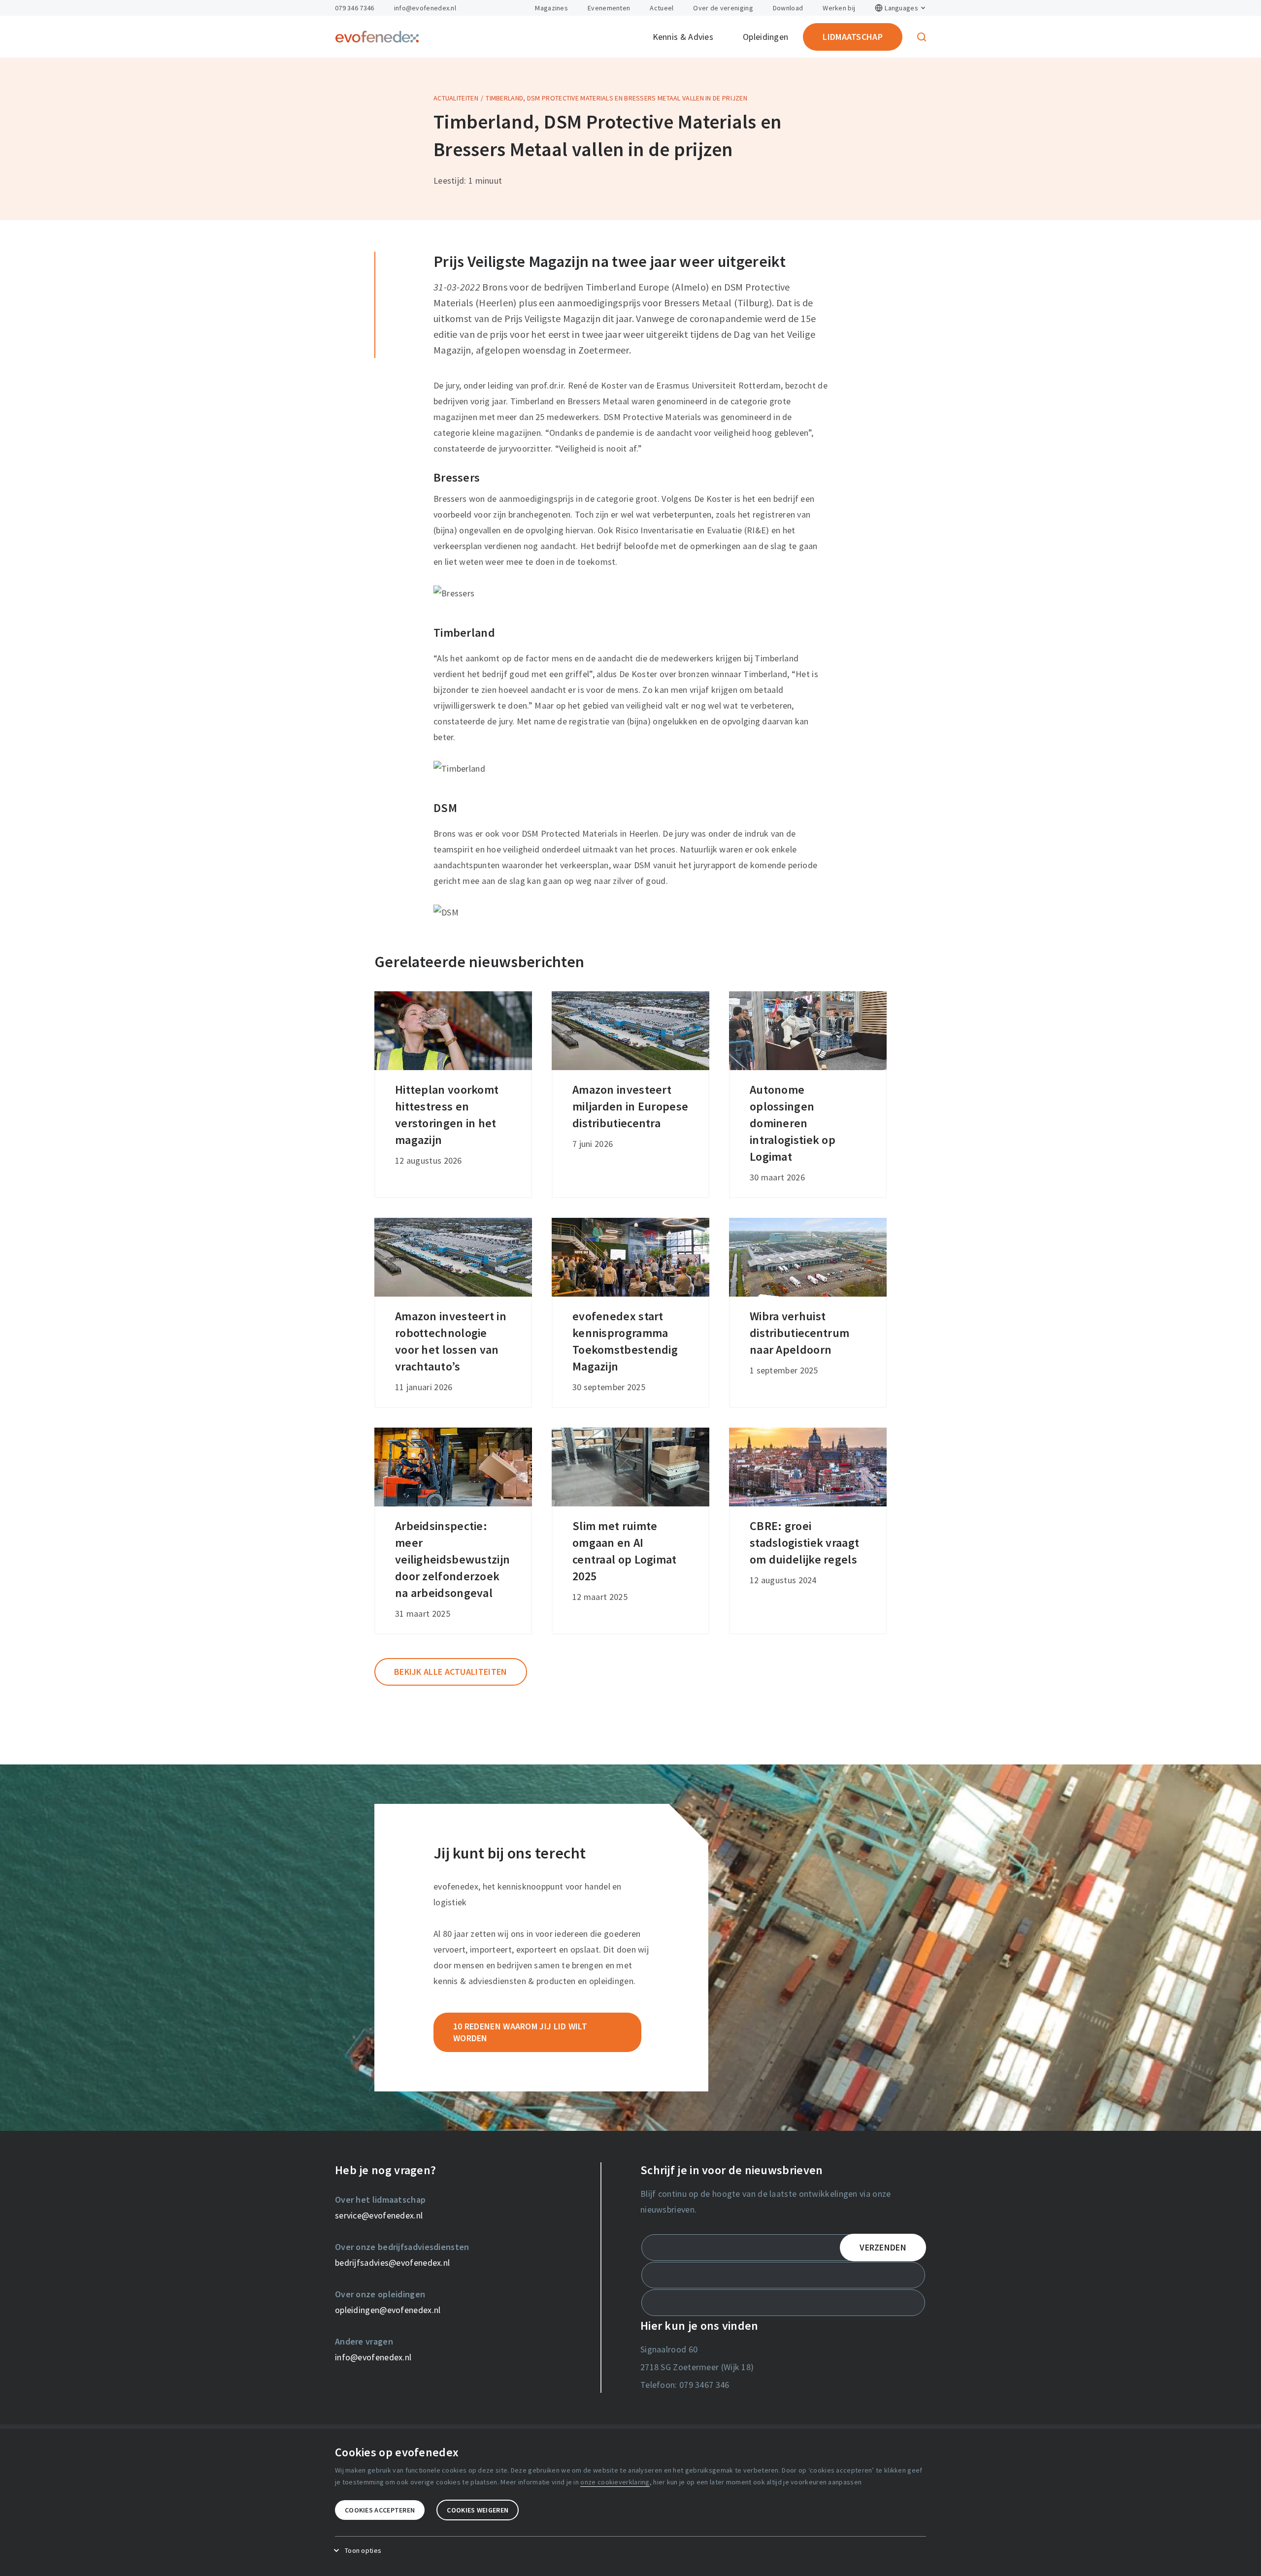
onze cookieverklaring (615, 2482)
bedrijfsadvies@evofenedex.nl (392, 2263)
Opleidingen (765, 37)
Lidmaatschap (853, 37)
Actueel (662, 8)
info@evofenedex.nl (425, 8)
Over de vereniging (723, 8)
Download (788, 8)
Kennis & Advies (683, 37)
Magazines (551, 8)
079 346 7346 (355, 8)
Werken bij (839, 8)
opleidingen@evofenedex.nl (388, 2310)
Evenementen (609, 8)
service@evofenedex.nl (379, 2215)
